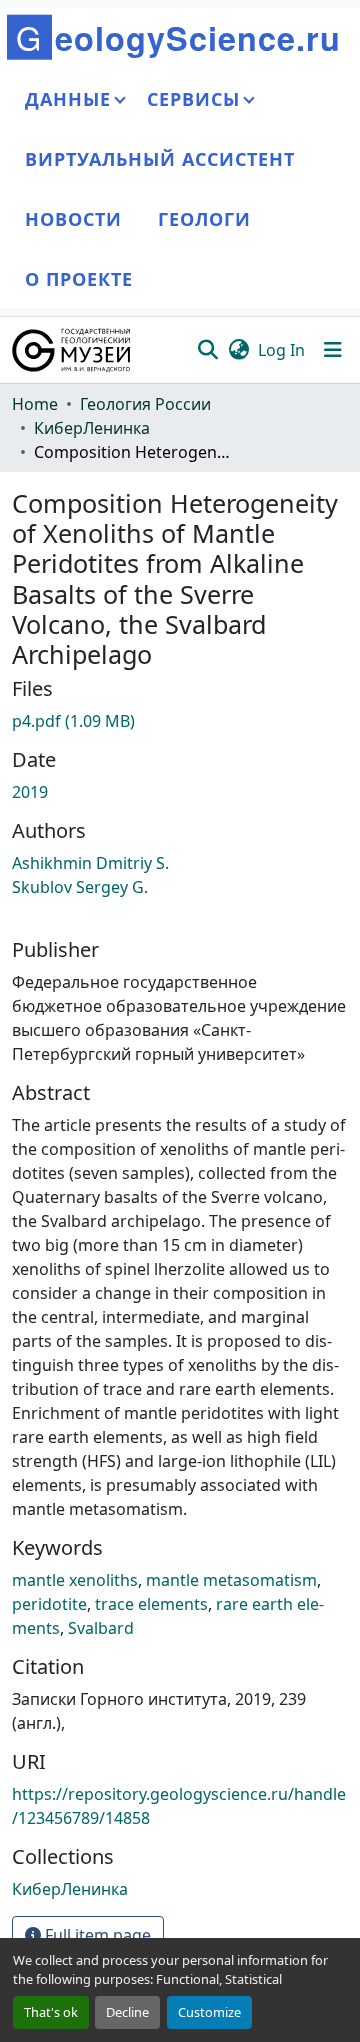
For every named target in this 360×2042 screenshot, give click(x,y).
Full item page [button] (96, 1935)
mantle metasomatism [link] (231, 1580)
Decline (127, 2012)
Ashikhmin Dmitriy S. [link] (90, 863)
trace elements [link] (151, 1604)
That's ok (51, 2012)
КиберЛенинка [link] (92, 428)
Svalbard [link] (101, 1628)
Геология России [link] (145, 404)
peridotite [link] (49, 1604)
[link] (180, 721)
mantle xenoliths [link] (75, 1580)
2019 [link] (30, 792)
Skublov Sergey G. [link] (80, 887)
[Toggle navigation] (333, 350)
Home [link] (35, 404)
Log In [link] (281, 350)
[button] (72, 350)
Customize (209, 2012)
